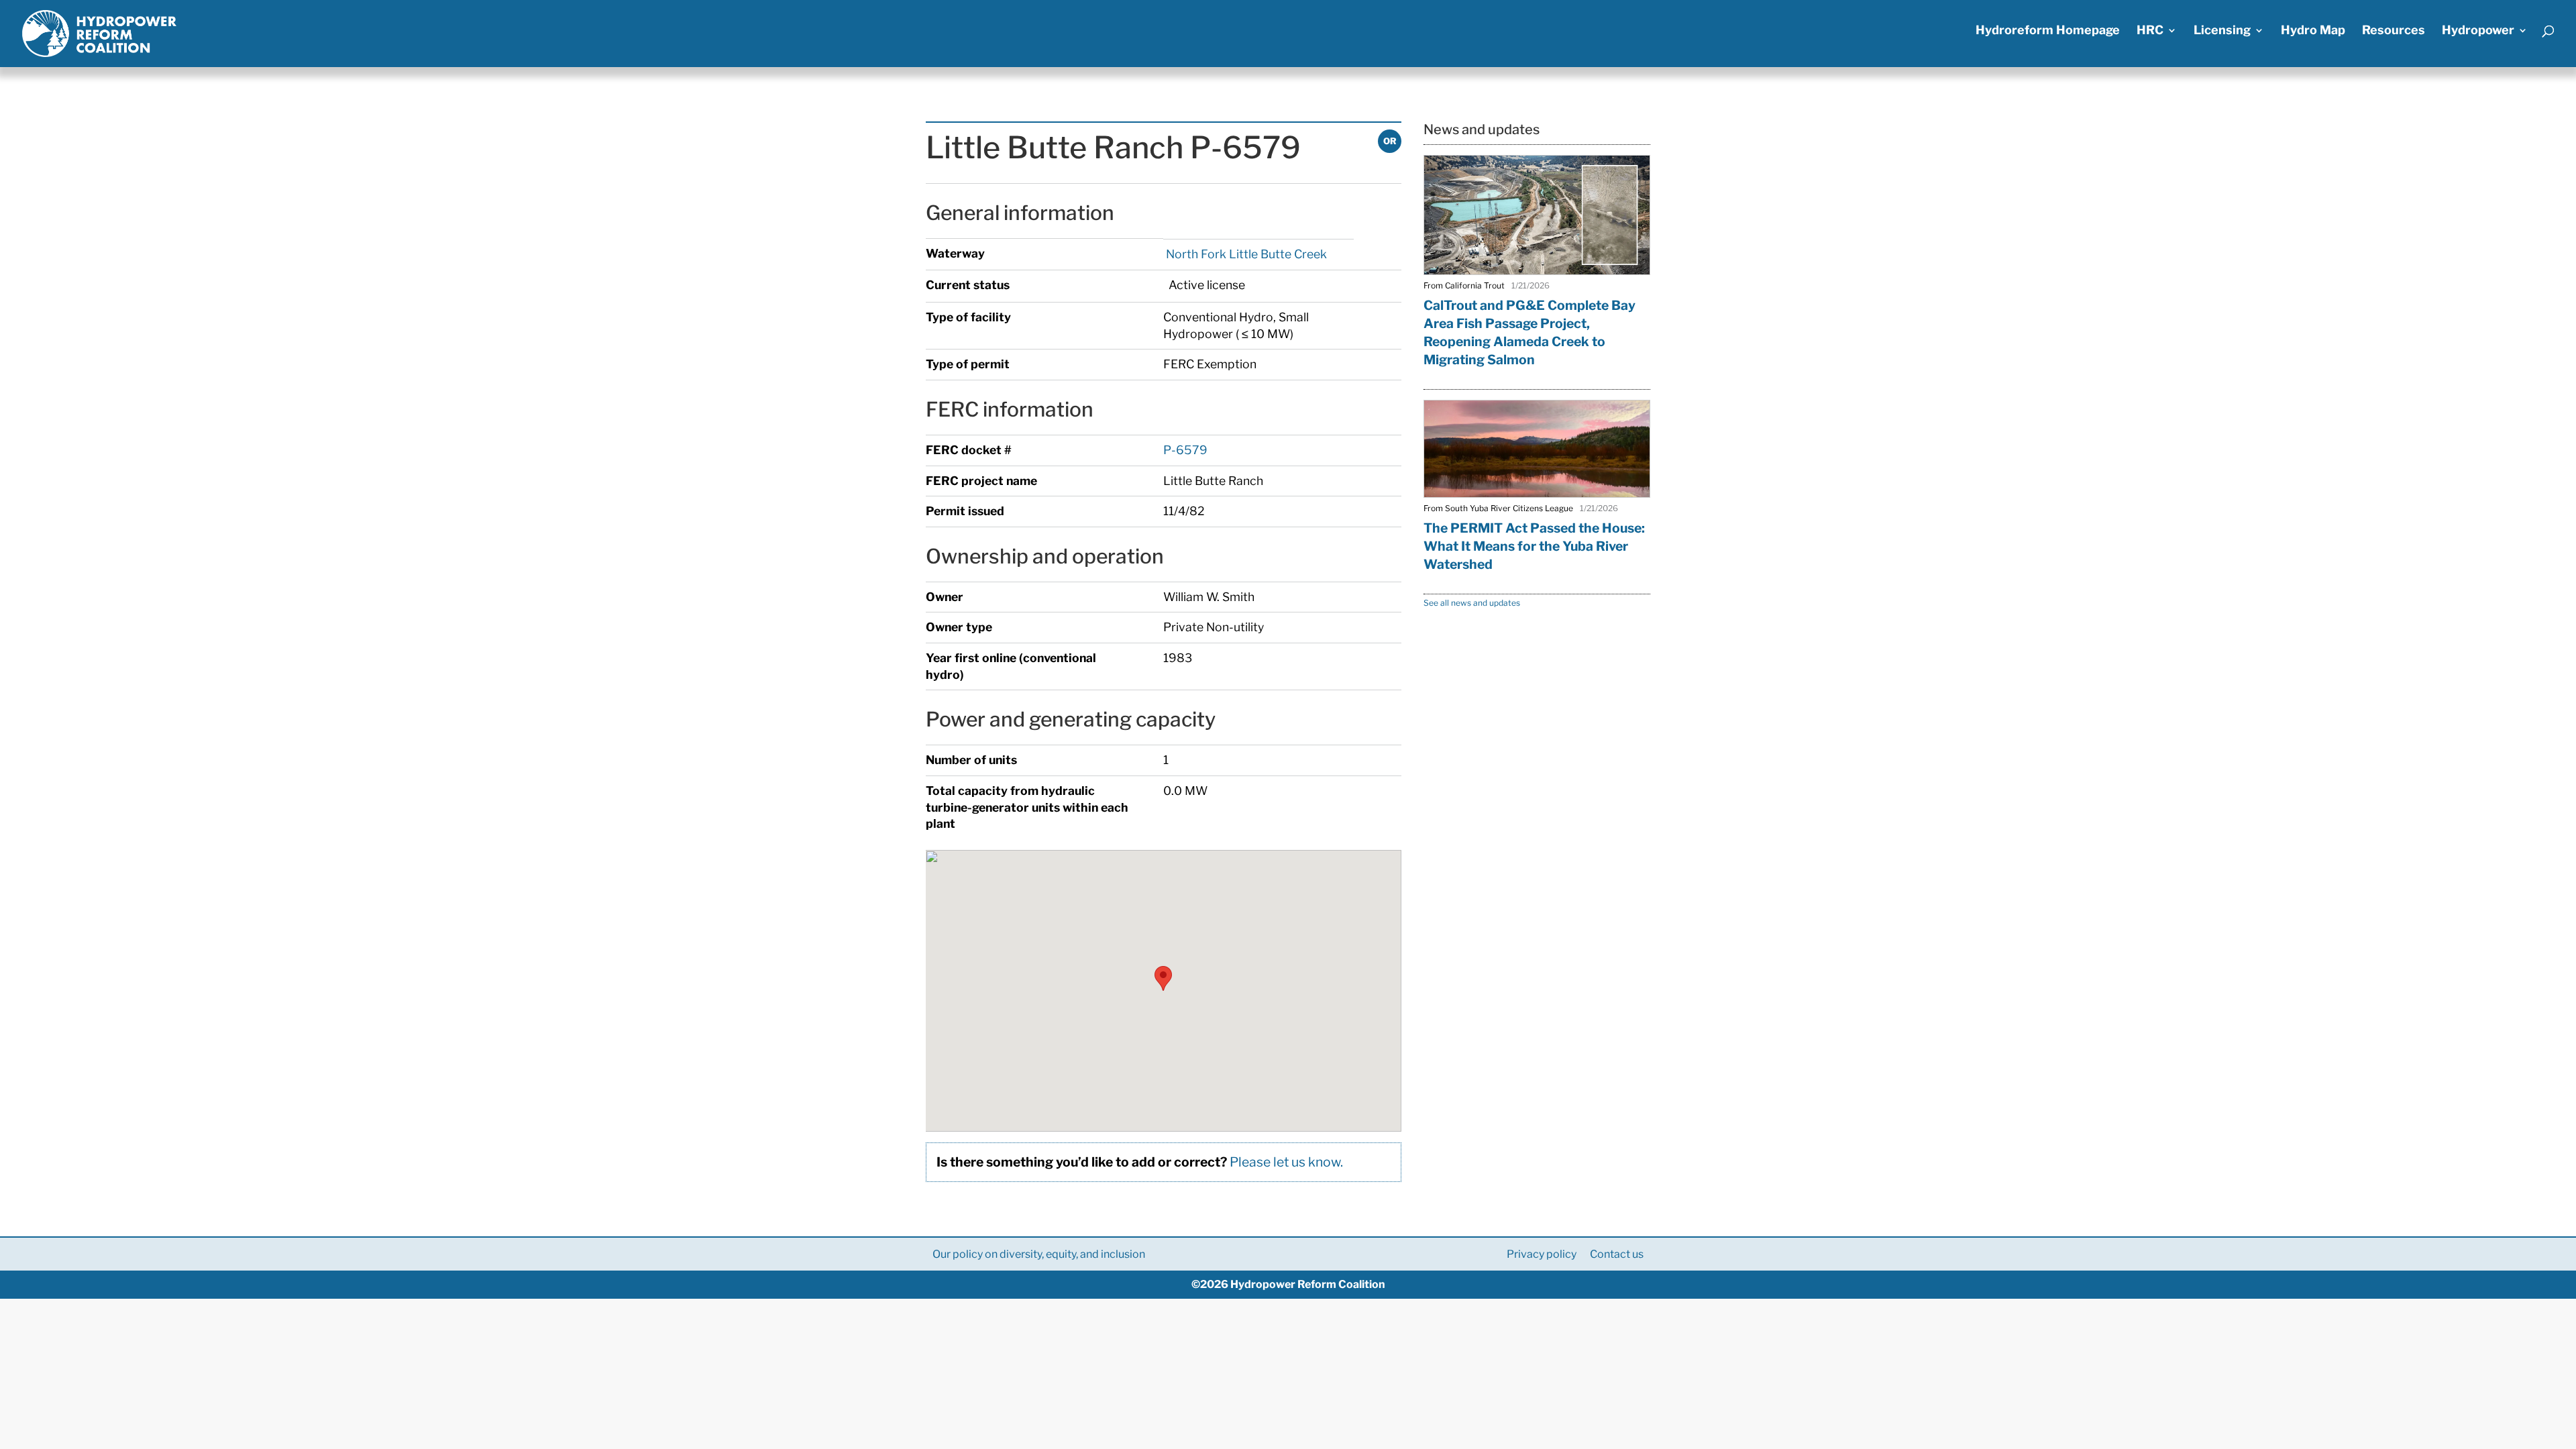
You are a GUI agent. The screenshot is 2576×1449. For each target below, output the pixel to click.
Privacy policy (1542, 1254)
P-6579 (1185, 450)
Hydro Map (2313, 31)
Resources (2394, 31)
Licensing (2222, 31)
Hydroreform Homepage (2048, 31)
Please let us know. (1286, 1162)
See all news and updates (1472, 603)
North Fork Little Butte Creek (1245, 254)
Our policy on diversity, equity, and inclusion (1039, 1254)
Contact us (1617, 1254)
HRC (2150, 31)
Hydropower (2478, 31)
